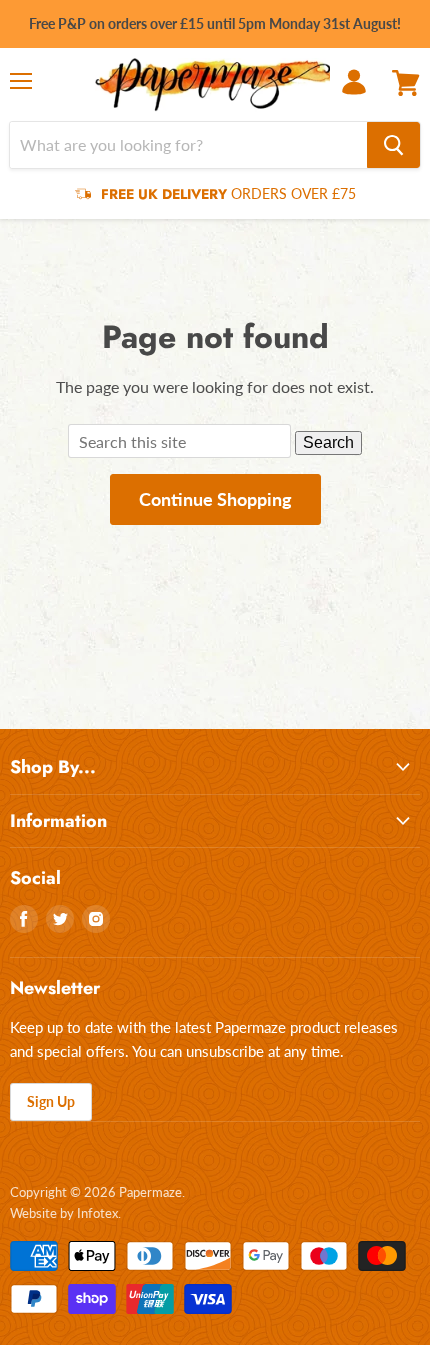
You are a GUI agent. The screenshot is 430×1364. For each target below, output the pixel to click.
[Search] (393, 145)
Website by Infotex (64, 1213)
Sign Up (51, 1101)
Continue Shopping (215, 499)
